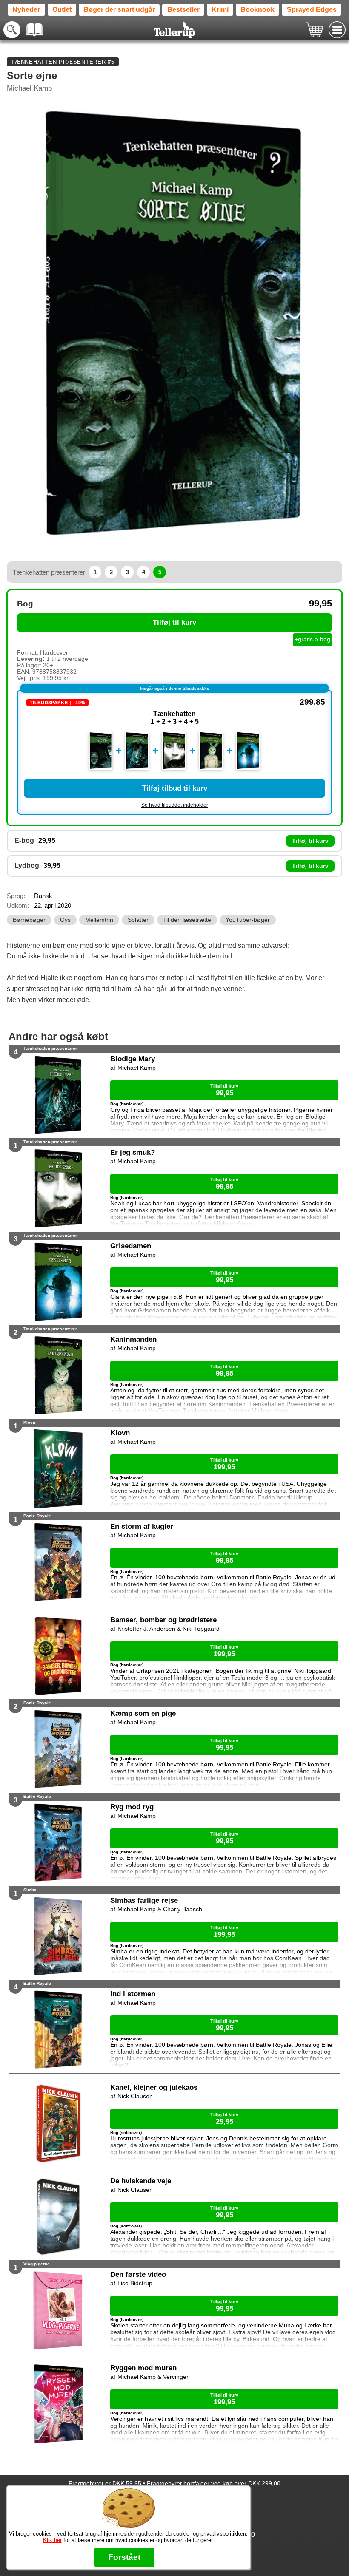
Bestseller (183, 10)
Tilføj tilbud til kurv (175, 788)
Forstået (124, 2557)
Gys (65, 920)
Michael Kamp (29, 88)
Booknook (257, 10)
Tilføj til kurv (174, 622)
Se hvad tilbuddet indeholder (175, 805)
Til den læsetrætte (187, 920)
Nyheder (26, 10)
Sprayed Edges (312, 10)
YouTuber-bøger (248, 920)
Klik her (52, 2540)
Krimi (220, 10)
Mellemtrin (99, 920)
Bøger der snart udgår (119, 10)
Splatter (138, 920)
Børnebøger (29, 920)
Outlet (62, 10)
